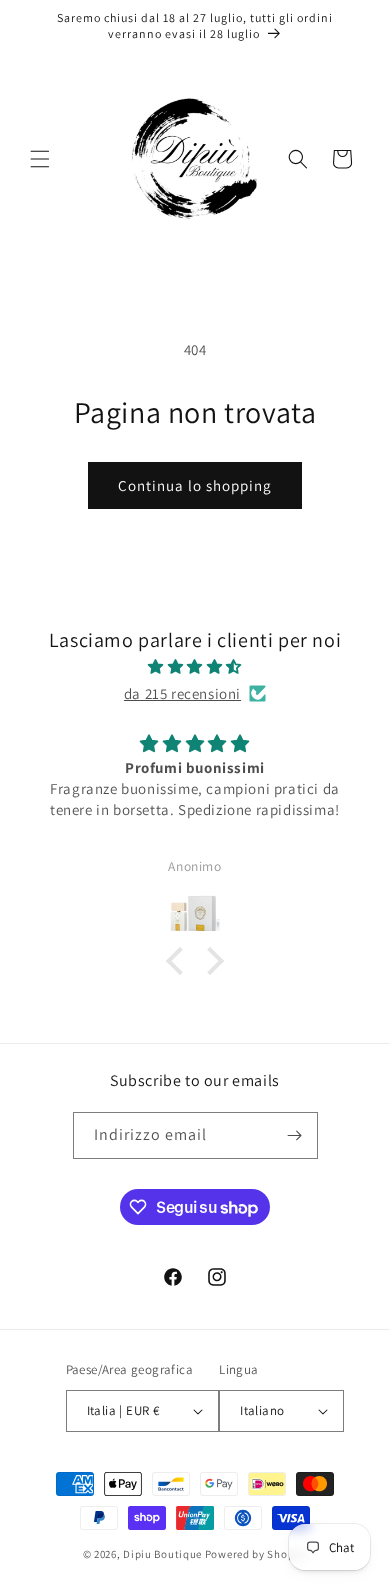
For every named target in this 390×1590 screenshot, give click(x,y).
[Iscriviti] (295, 1135)
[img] (195, 666)
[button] (40, 159)
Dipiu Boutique (162, 1554)
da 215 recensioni (182, 693)
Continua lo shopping (195, 485)
